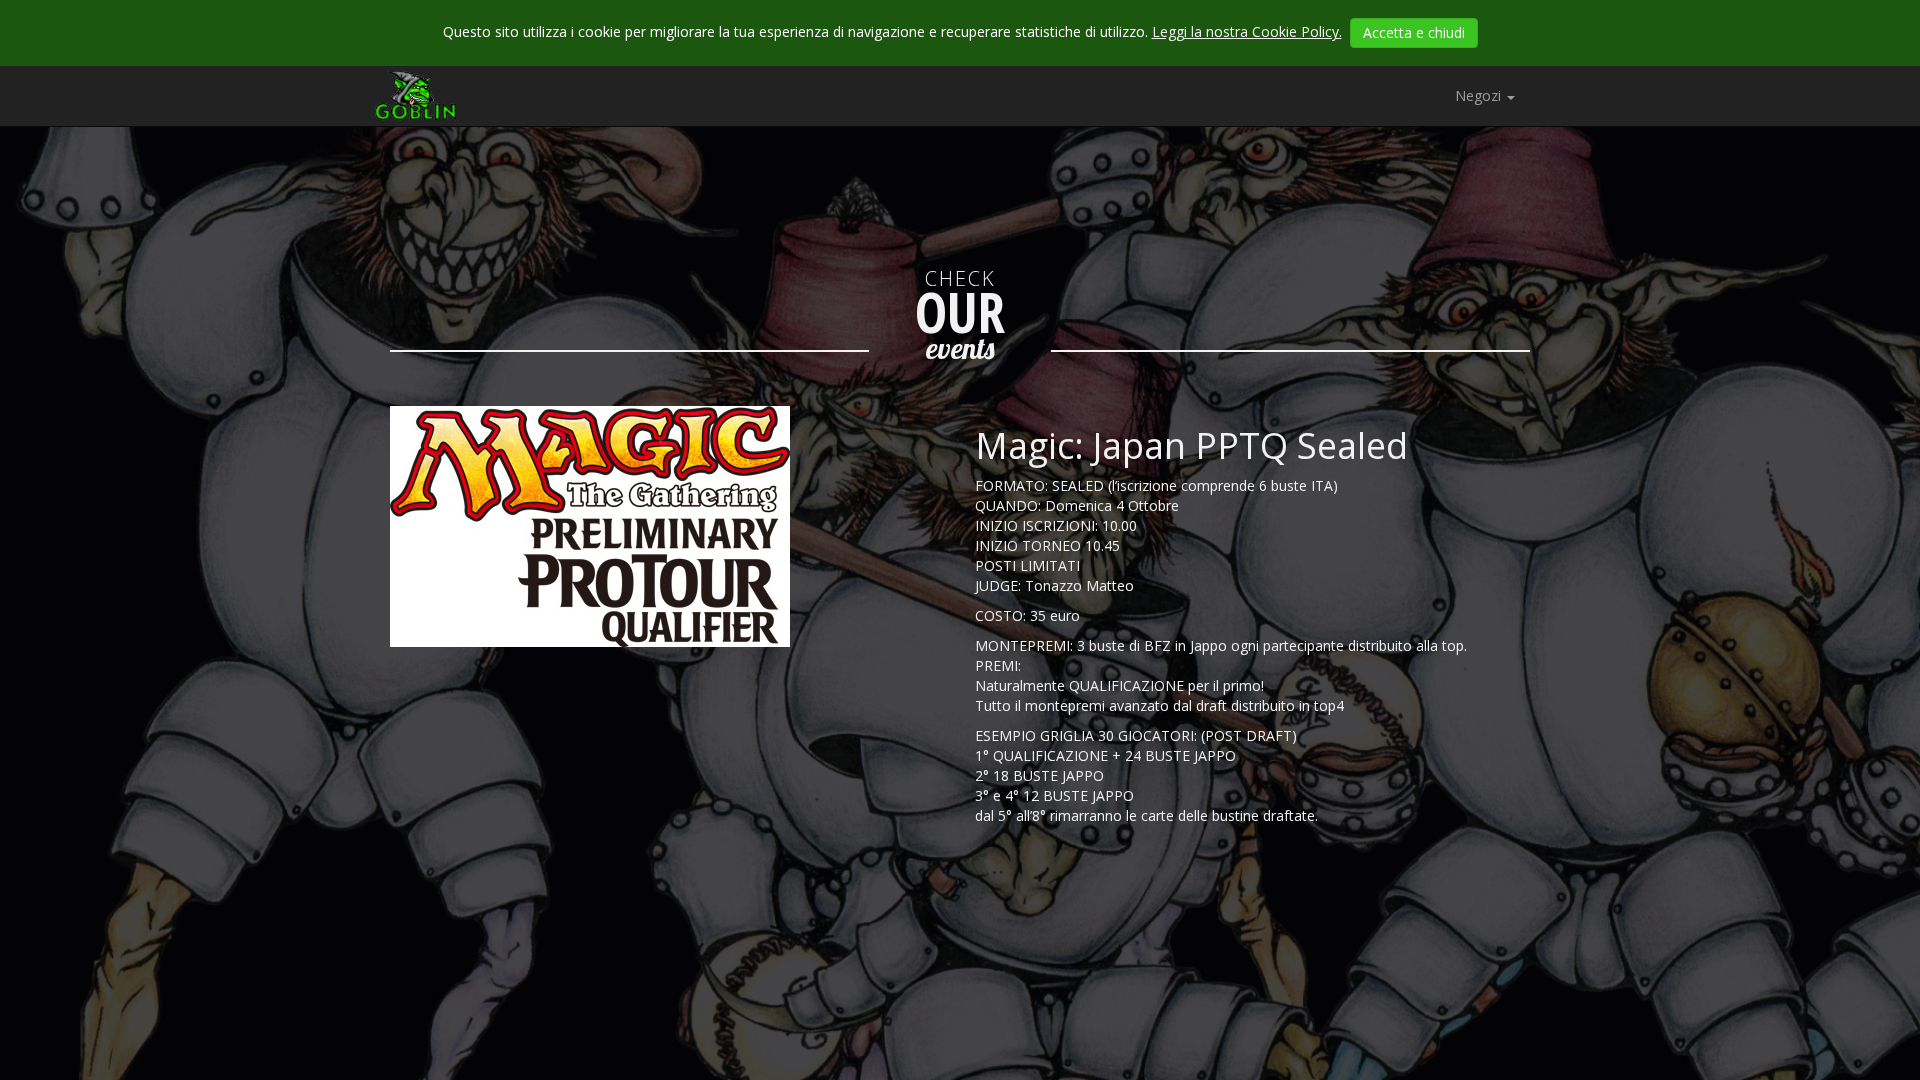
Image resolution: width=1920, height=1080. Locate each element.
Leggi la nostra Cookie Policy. (1247, 31)
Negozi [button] (1480, 95)
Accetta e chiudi (1414, 32)
